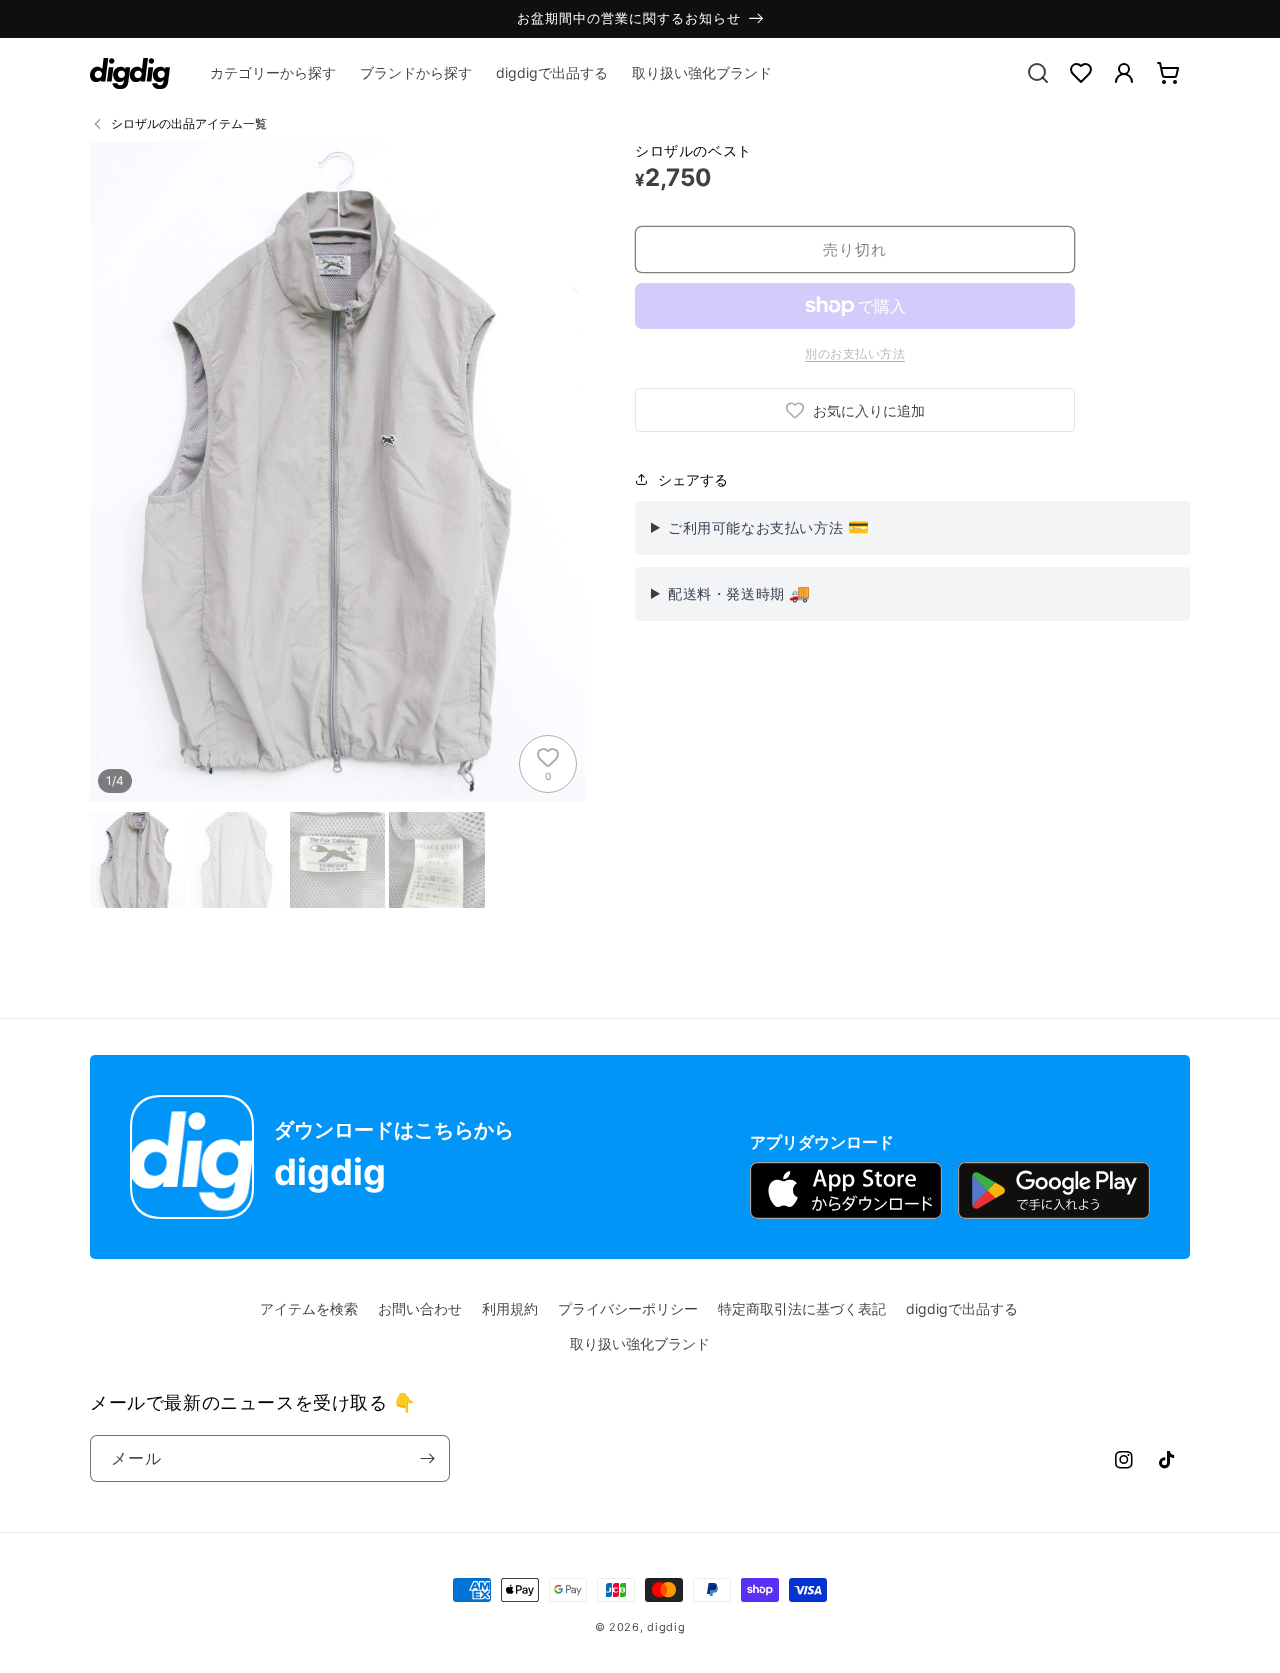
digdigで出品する (962, 1308)
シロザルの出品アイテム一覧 (189, 123)
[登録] (427, 1458)
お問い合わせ (420, 1308)
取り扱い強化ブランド (640, 1343)
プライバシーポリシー (628, 1308)
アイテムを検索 (309, 1308)
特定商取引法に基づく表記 (802, 1308)
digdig (666, 1627)
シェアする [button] (693, 479)
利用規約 (510, 1308)
